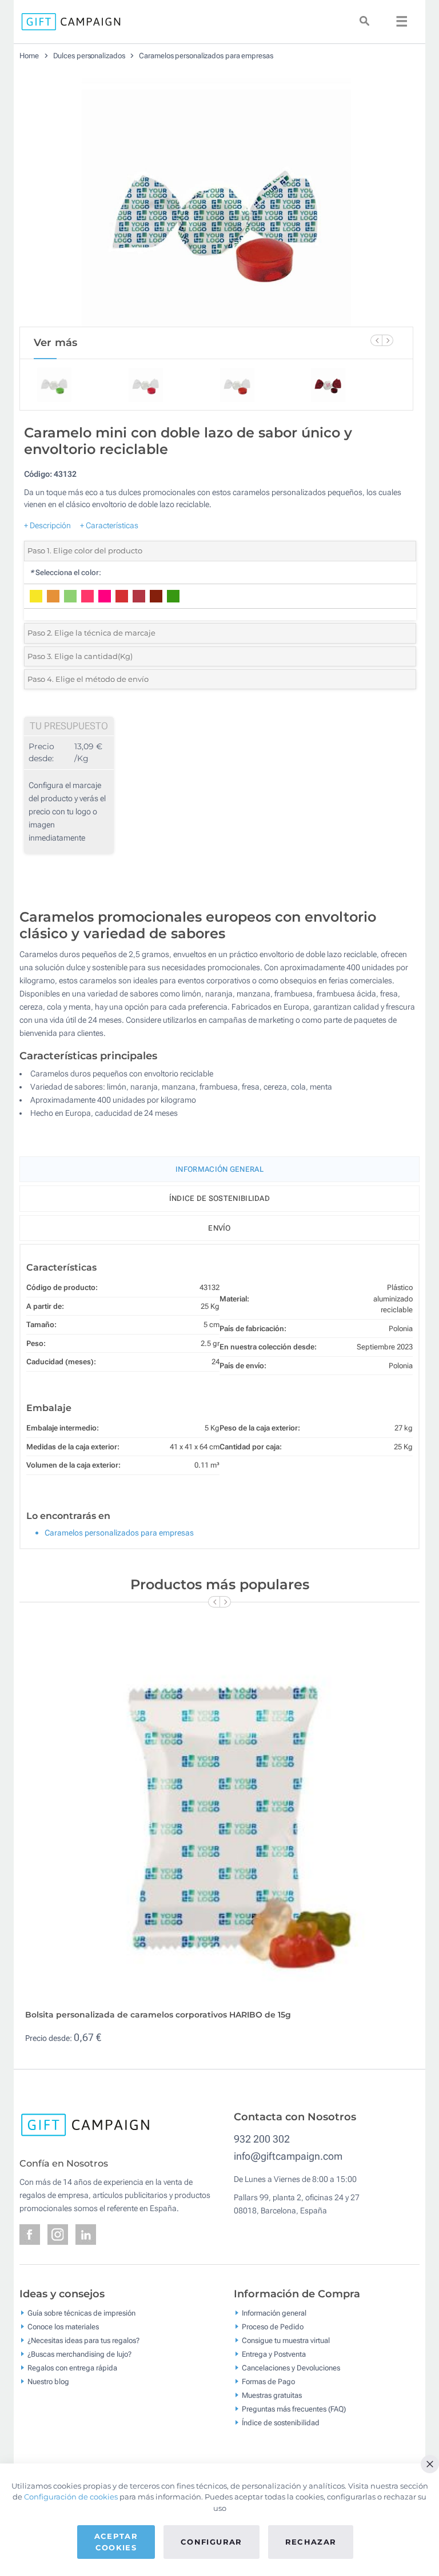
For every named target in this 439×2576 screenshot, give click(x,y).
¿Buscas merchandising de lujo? (79, 2354)
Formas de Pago (268, 2382)
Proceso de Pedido (273, 2327)
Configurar (211, 2542)
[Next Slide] (388, 340)
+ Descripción (47, 525)
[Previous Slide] (376, 340)
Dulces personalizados (89, 56)
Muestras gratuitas (272, 2395)
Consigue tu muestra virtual (286, 2340)
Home (29, 56)
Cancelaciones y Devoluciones (291, 2368)
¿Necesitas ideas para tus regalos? (83, 2340)
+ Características (109, 525)
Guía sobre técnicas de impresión (81, 2313)
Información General (219, 1169)
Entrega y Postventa (274, 2354)
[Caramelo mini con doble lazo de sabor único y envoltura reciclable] (217, 198)
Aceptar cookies (116, 2542)
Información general (274, 2313)
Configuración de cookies (71, 2497)
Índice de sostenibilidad (219, 1198)
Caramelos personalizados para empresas (206, 56)
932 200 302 (262, 2139)
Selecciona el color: (65, 572)
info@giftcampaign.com (288, 2156)
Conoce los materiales (63, 2327)
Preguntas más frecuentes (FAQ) (294, 2409)
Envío (219, 1228)
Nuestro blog (48, 2382)
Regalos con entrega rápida (72, 2368)
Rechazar (311, 2542)
